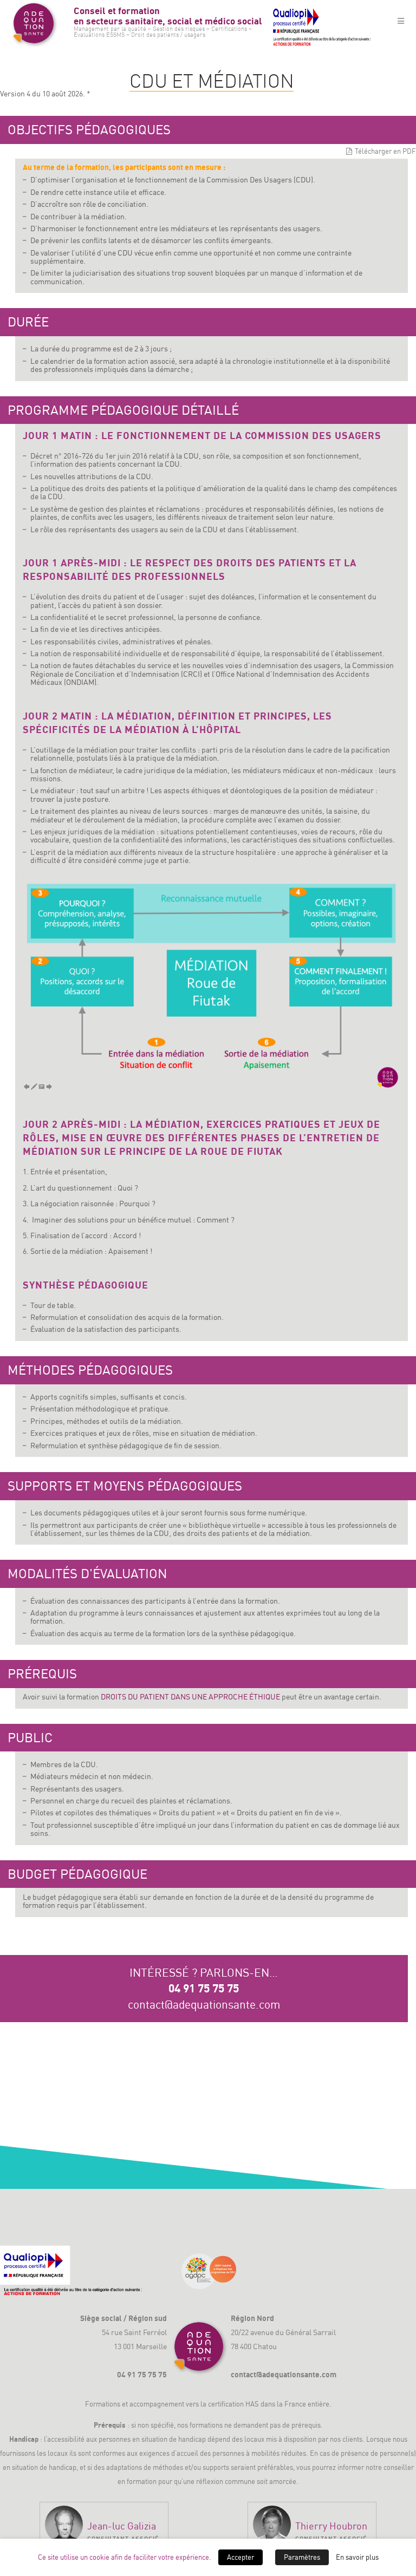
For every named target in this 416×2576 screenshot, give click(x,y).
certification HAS (233, 2404)
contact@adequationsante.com (204, 2004)
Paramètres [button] (302, 2557)
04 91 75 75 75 (204, 1988)
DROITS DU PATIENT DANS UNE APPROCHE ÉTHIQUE (190, 1696)
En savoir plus (357, 2557)
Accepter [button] (240, 2557)
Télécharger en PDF (385, 151)
